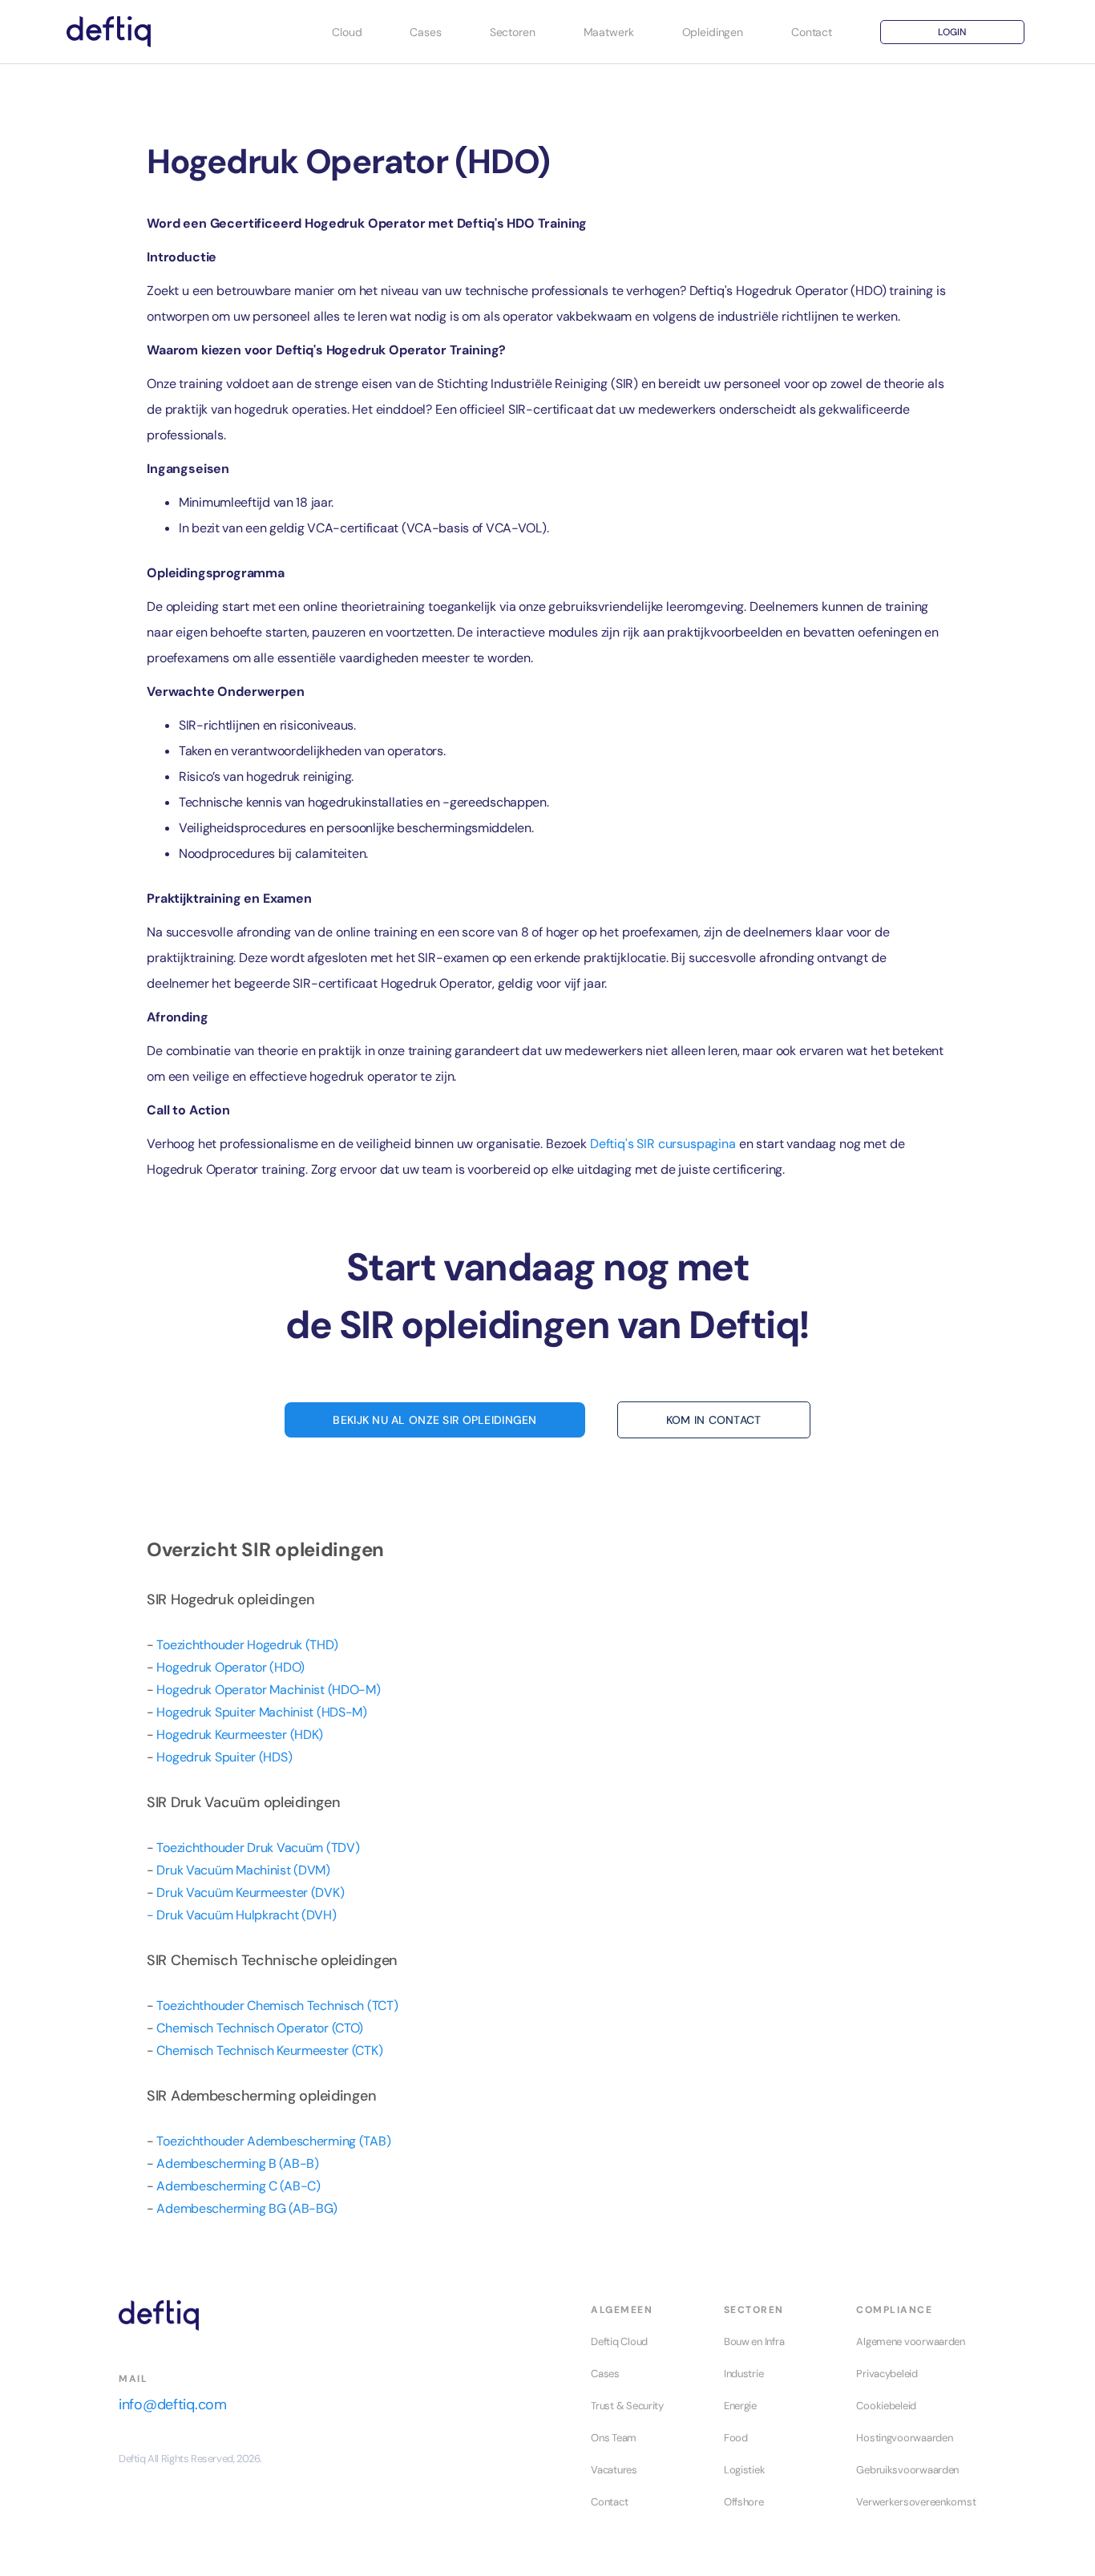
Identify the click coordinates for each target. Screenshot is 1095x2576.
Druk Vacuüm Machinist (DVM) (243, 1870)
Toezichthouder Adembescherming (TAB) (273, 2141)
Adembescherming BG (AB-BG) (247, 2208)
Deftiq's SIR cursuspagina (663, 1144)
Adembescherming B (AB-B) (237, 2164)
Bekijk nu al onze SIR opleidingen (434, 1420)
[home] (109, 32)
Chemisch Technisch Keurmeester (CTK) (269, 2050)
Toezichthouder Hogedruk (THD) (247, 1645)
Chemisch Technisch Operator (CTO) (260, 2028)
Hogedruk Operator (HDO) (230, 1667)
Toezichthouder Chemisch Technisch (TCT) (277, 2006)
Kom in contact (714, 1420)
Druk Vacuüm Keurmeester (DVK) (250, 1893)
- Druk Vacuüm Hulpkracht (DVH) (242, 1915)
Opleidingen (713, 32)
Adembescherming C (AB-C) (238, 2186)
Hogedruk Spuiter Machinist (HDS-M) (261, 1712)
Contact (812, 32)
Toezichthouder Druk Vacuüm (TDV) (258, 1848)
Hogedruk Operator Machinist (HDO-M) (268, 1690)
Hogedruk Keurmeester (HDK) (240, 1735)
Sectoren (513, 32)
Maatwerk (609, 32)
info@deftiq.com (173, 2404)
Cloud (347, 32)
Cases (425, 32)
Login (952, 32)
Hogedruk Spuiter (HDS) (224, 1757)
